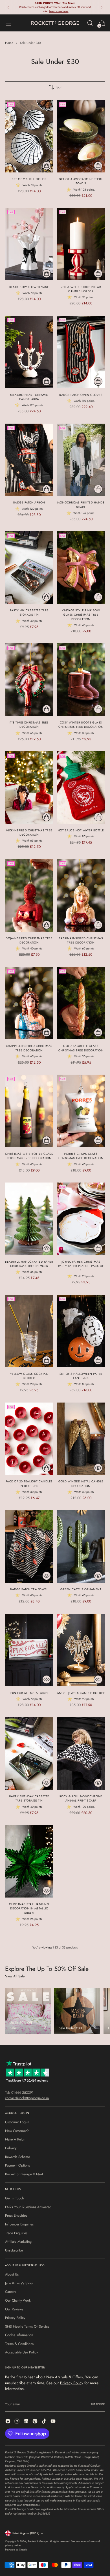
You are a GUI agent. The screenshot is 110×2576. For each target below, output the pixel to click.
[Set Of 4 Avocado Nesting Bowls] (81, 136)
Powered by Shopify (16, 2550)
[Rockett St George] (55, 23)
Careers (11, 2292)
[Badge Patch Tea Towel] (29, 1546)
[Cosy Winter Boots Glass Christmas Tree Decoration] (81, 680)
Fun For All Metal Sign (29, 1693)
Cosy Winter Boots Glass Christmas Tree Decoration (81, 725)
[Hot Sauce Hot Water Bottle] (81, 787)
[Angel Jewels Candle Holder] (81, 1650)
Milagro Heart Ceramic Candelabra (29, 397)
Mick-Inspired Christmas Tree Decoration (29, 833)
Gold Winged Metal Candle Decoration (81, 1484)
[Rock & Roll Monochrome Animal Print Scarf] (81, 1753)
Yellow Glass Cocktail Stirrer (29, 1376)
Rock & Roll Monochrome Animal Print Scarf (81, 1798)
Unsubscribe (14, 2250)
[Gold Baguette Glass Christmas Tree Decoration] (81, 1003)
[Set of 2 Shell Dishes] (29, 136)
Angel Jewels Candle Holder (81, 1693)
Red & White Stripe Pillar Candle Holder (81, 289)
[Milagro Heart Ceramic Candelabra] (29, 352)
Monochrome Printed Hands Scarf (81, 505)
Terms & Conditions (19, 2344)
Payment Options (17, 2165)
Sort (59, 87)
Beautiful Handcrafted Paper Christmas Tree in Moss (29, 1264)
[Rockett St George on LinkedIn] (27, 2422)
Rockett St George (38, 2541)
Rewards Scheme (17, 2157)
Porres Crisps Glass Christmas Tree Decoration (81, 1156)
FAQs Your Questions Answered (28, 2207)
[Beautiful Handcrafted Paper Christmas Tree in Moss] (29, 1219)
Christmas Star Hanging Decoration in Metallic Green (29, 1908)
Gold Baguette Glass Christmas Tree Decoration (81, 1048)
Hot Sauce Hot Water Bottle (81, 830)
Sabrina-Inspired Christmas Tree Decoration (81, 940)
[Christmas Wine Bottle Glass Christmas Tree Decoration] (29, 1111)
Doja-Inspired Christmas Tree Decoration (29, 940)
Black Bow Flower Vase (29, 287)
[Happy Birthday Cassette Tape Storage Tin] (29, 1753)
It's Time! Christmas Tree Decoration (29, 725)
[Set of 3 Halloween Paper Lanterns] (81, 1331)
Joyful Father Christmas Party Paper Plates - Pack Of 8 (81, 1266)
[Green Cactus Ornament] (81, 1546)
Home (9, 43)
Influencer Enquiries (19, 2224)
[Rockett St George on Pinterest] (36, 2422)
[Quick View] (47, 1248)
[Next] (102, 7)
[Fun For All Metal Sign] (29, 1650)
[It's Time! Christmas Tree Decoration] (29, 680)
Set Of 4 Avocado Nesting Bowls (81, 181)
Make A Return (16, 2139)
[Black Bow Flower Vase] (29, 244)
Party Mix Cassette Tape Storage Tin (29, 612)
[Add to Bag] (47, 166)
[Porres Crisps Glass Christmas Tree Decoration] (81, 1111)
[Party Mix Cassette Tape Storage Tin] (29, 567)
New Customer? (17, 2131)
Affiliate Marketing (18, 2242)
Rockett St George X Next (24, 2174)
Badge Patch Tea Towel (29, 1589)
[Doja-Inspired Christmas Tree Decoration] (29, 895)
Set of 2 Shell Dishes (29, 179)
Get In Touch (14, 2198)
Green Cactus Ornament (81, 1589)
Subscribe (98, 2404)
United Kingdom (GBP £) (26, 2533)
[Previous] (8, 7)
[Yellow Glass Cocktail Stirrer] (29, 1331)
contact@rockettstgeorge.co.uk (27, 2098)
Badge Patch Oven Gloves (81, 395)
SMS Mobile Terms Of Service (27, 2327)
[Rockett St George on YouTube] (54, 2422)
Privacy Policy (15, 2318)
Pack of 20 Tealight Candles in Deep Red (29, 1484)
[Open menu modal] (8, 23)
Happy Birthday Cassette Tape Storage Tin (29, 1798)
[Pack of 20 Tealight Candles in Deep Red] (29, 1439)
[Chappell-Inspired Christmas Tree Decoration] (29, 1003)
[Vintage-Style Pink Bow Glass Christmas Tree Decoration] (81, 567)
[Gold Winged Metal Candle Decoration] (81, 1439)
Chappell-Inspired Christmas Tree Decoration (29, 1048)
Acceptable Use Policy (21, 2352)
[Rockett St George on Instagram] (17, 2422)
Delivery (11, 2148)
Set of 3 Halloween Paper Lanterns (81, 1376)
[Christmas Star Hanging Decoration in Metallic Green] (29, 1861)
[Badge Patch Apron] (29, 460)
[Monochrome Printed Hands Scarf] (81, 460)
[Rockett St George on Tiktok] (45, 2422)
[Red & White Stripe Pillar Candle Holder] (81, 244)
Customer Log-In (17, 2122)
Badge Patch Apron (29, 502)
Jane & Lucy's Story (19, 2283)
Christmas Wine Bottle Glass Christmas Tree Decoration (29, 1156)
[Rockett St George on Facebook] (8, 2422)
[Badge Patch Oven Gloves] (81, 352)
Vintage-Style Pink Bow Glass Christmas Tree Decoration (81, 615)
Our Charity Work (18, 2300)
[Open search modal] (90, 23)
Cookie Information (19, 2335)
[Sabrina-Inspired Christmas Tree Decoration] (81, 895)
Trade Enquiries (16, 2233)
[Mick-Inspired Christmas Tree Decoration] (29, 787)
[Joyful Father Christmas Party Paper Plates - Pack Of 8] (81, 1219)
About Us (12, 2274)
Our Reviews (14, 2309)
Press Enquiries (16, 2216)
